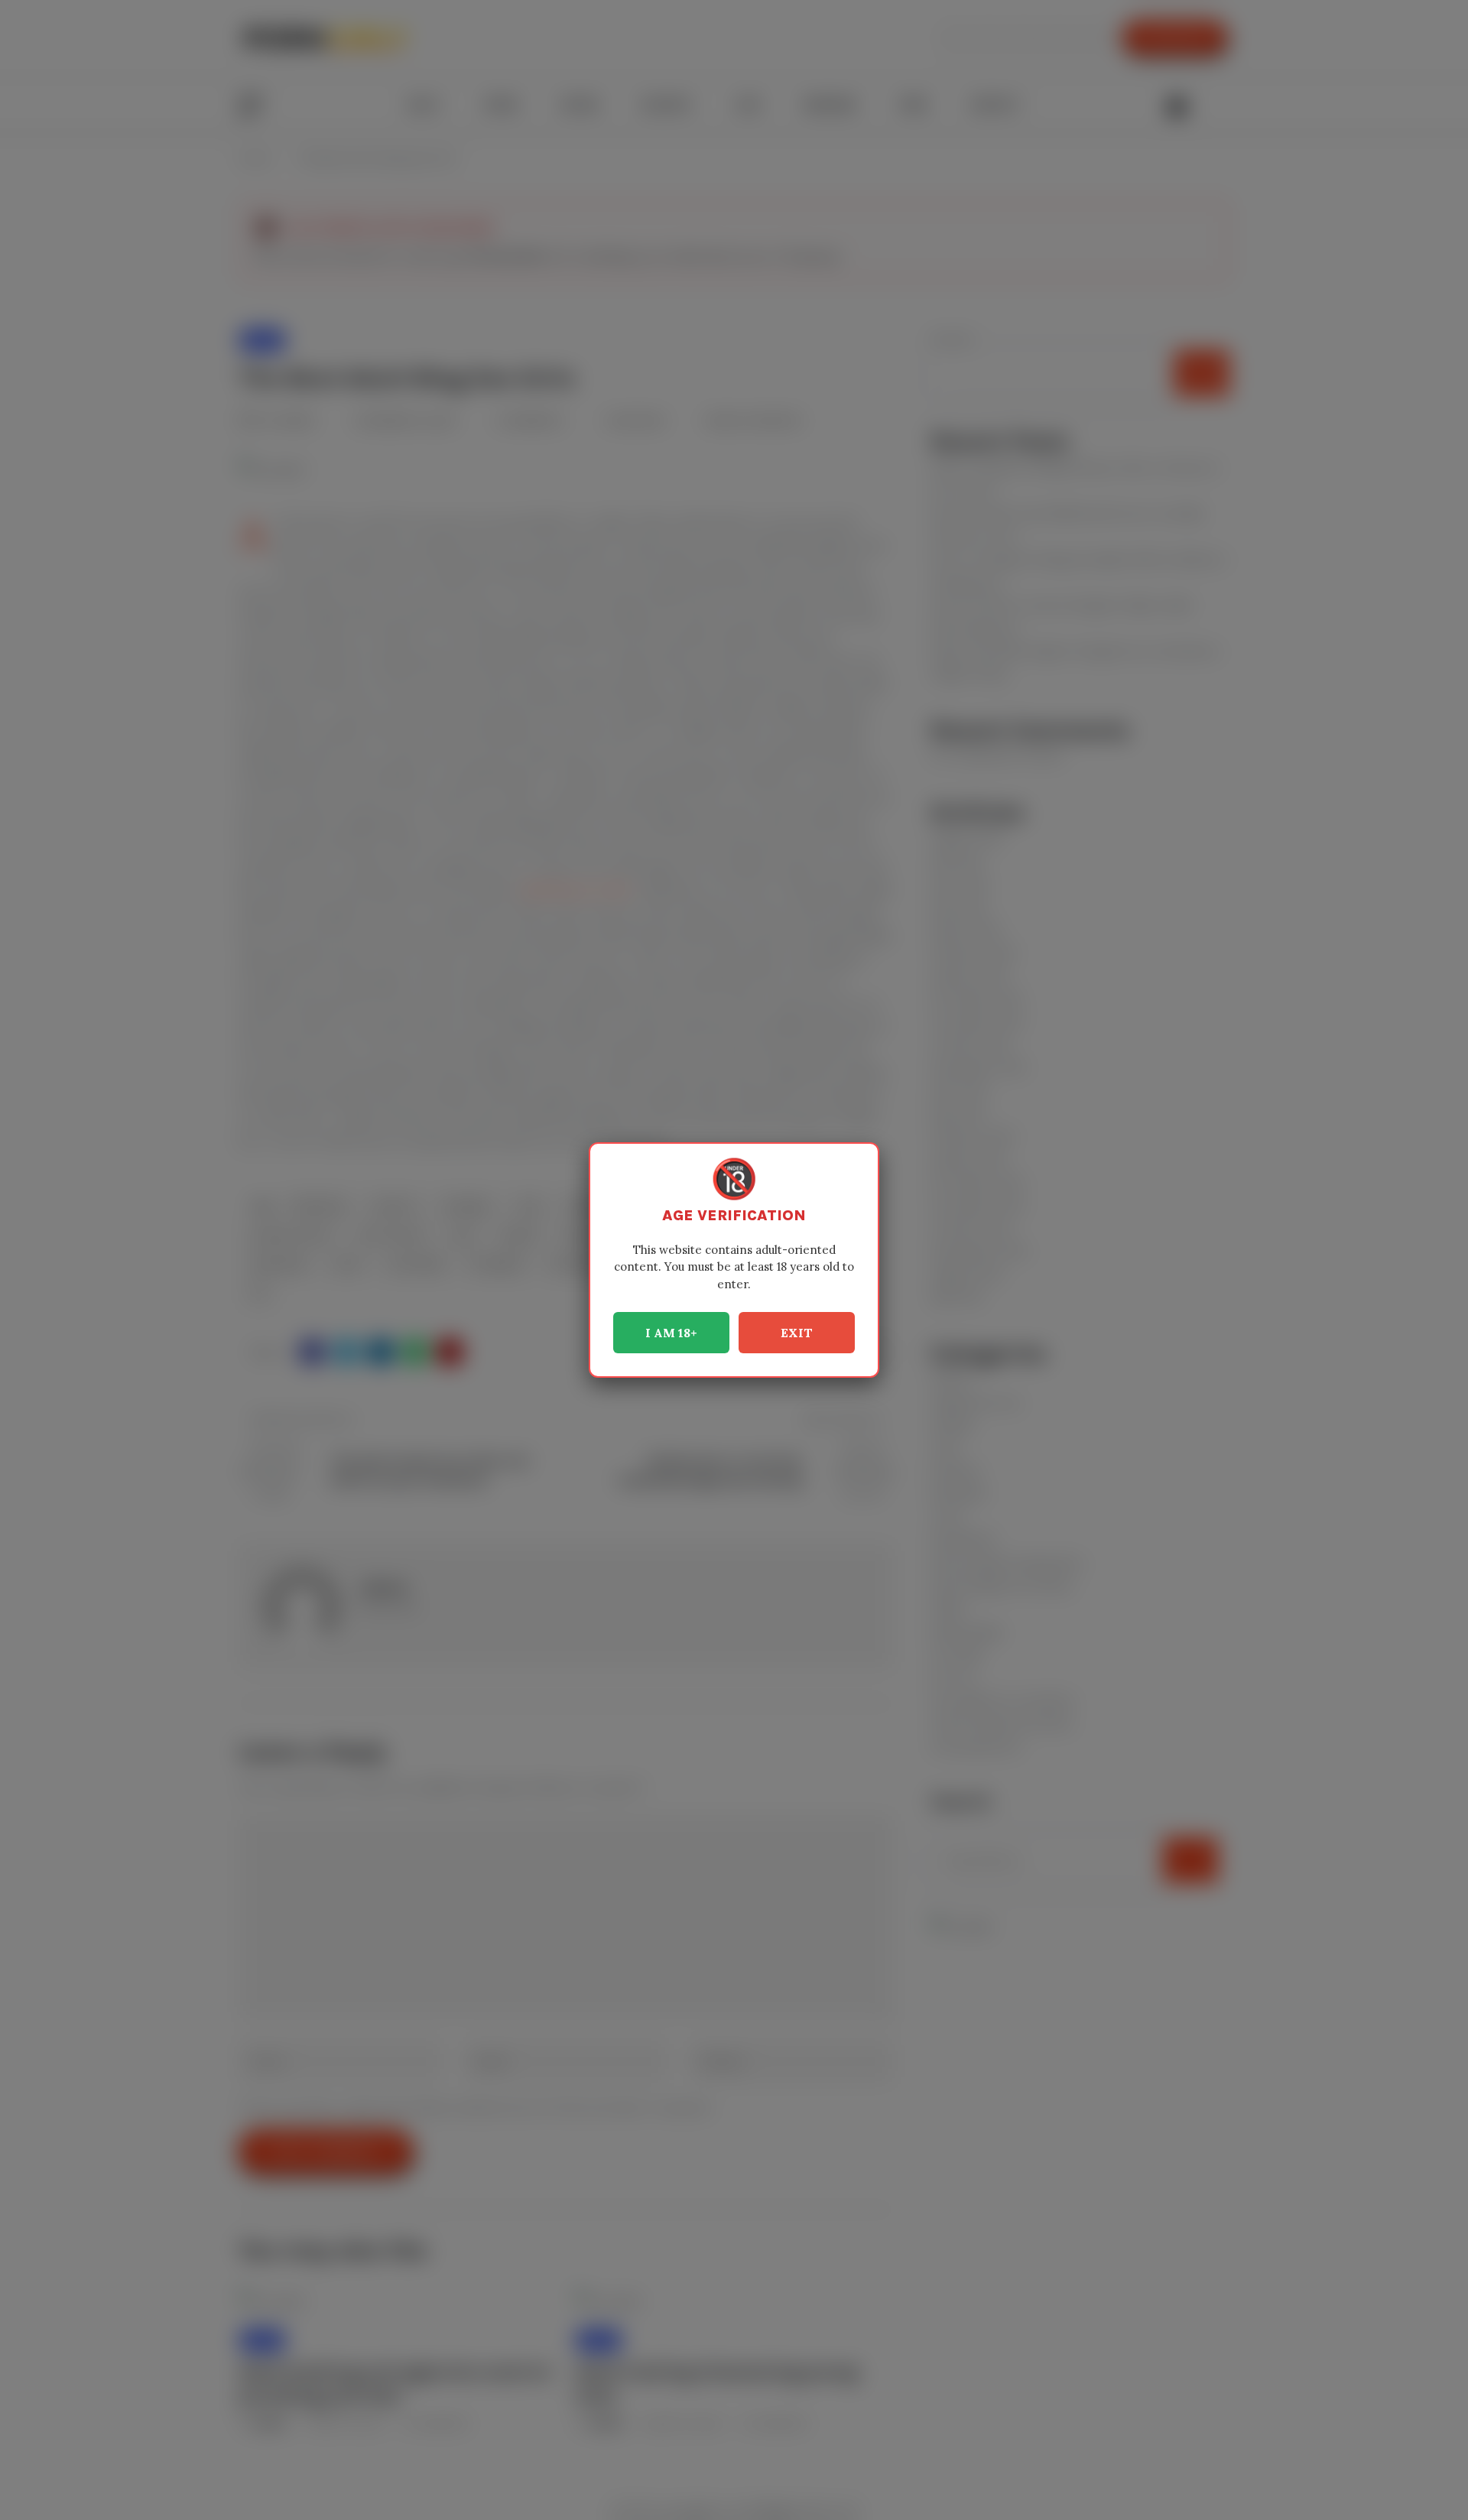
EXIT (797, 1333)
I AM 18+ (671, 1333)
